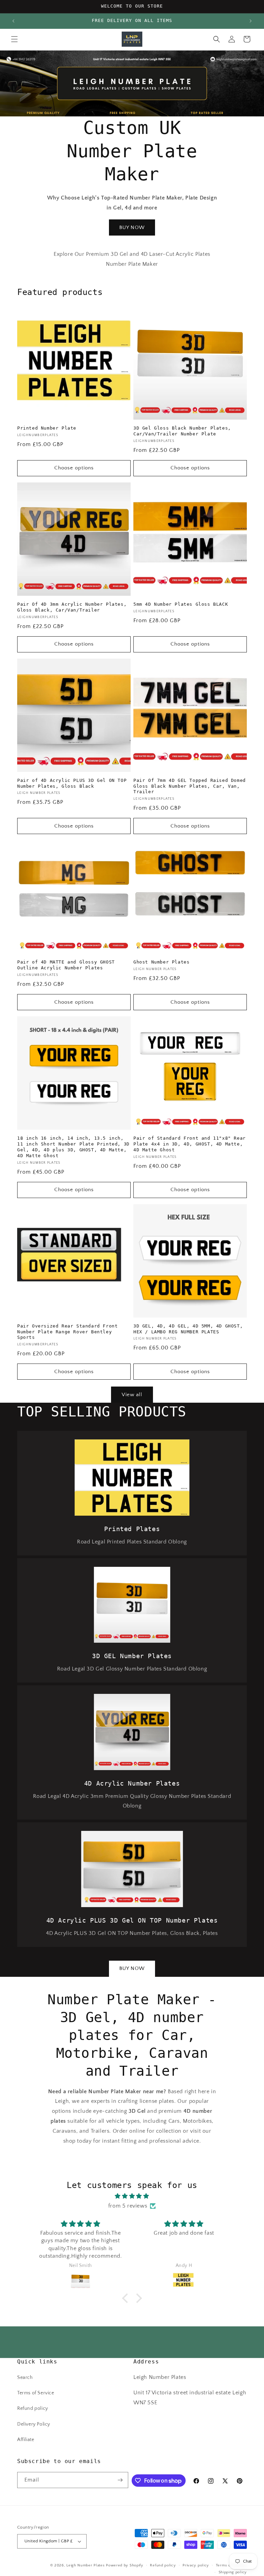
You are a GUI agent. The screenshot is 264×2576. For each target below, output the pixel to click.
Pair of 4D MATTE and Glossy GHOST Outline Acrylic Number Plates (66, 965)
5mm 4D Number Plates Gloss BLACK (181, 604)
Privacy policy (196, 2565)
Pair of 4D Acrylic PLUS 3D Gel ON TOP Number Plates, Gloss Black (72, 783)
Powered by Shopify (125, 2565)
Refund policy (33, 2408)
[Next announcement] (251, 21)
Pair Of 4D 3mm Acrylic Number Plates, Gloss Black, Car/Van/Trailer (72, 607)
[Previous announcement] (13, 21)
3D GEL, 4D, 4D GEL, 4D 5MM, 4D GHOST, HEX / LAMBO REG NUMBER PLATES (188, 1329)
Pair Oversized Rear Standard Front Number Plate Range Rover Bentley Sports (67, 1332)
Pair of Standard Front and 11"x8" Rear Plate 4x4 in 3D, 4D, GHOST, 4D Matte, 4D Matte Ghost (190, 1144)
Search (25, 2378)
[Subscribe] (120, 2480)
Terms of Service (36, 2393)
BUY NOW (132, 227)
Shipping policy (233, 2572)
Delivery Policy (34, 2424)
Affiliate (26, 2440)
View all (132, 1395)
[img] (132, 2196)
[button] (14, 39)
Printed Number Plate (47, 428)
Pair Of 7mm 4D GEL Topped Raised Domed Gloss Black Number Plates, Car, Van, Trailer (190, 786)
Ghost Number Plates (161, 962)
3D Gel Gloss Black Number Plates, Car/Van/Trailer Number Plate (182, 431)
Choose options (74, 468)
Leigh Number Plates (85, 2565)
